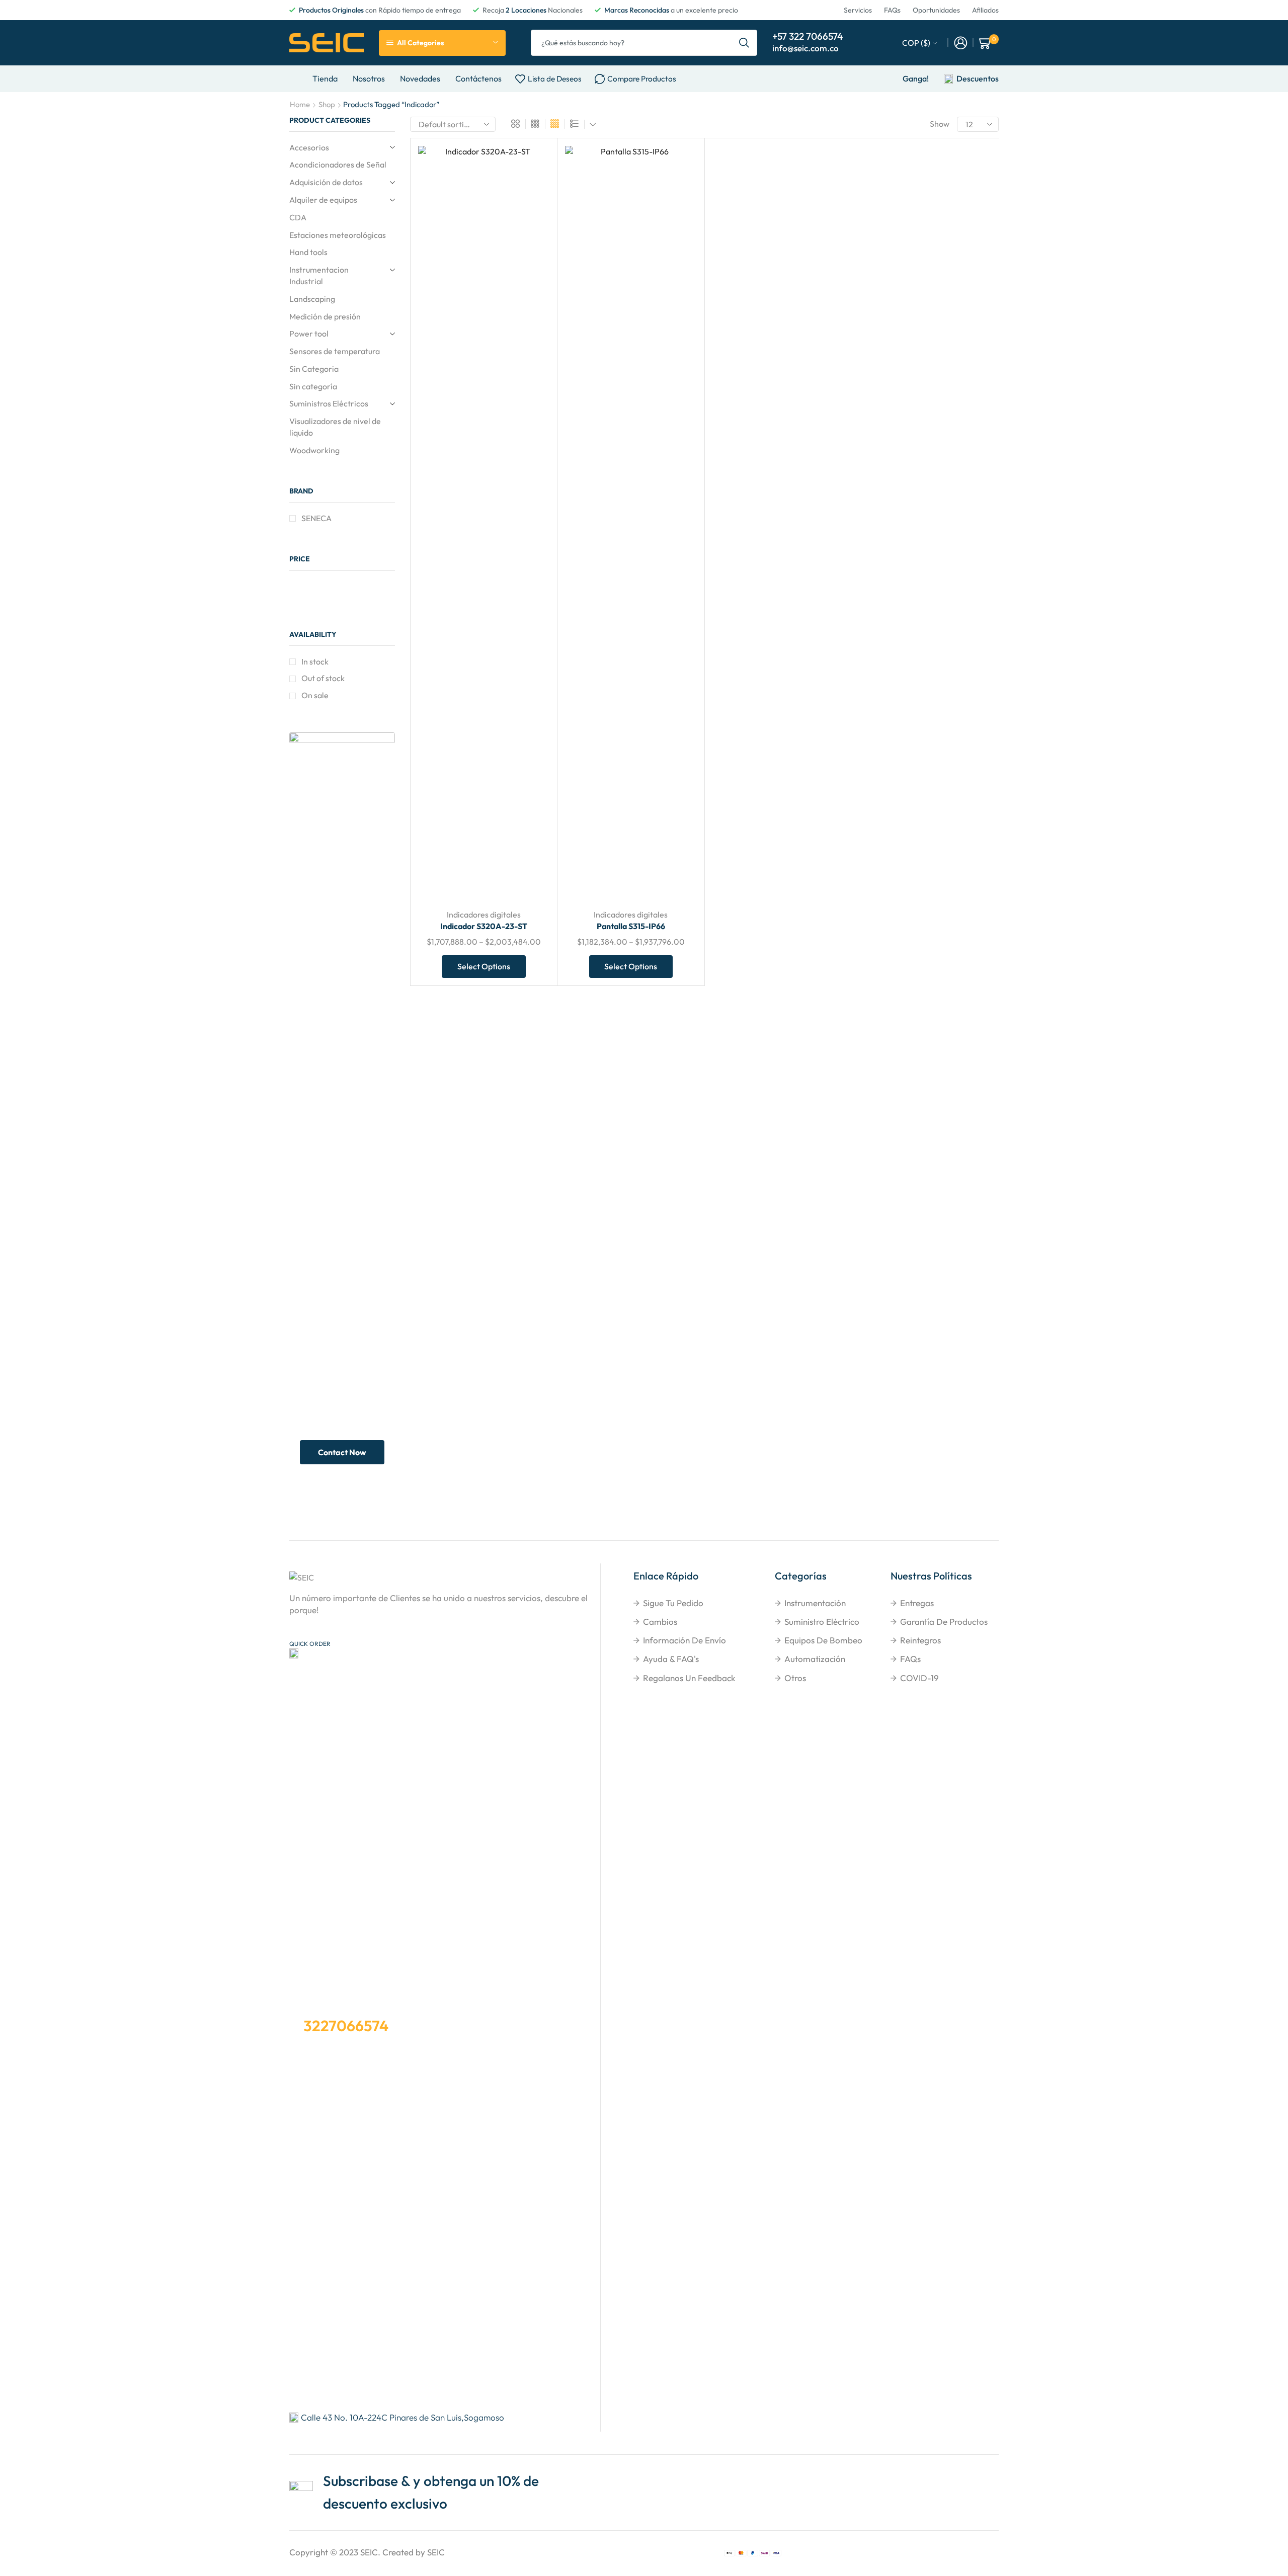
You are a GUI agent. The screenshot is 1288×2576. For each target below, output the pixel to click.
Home (300, 104)
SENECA (316, 518)
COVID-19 (919, 1678)
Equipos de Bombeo (823, 1640)
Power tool (309, 334)
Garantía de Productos (944, 1622)
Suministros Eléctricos (329, 403)
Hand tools (308, 252)
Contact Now (342, 1452)
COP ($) (916, 43)
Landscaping (312, 299)
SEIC (369, 2552)
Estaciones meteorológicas (338, 235)
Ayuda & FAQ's (671, 1659)
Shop (327, 104)
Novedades (420, 78)
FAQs (910, 1659)
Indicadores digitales (484, 915)
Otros (795, 1678)
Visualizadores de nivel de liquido (335, 427)
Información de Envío (685, 1640)
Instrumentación (815, 1603)
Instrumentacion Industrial (319, 275)
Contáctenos (478, 78)
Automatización (815, 1659)
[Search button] (744, 43)
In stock (315, 661)
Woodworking (314, 450)
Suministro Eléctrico (822, 1622)
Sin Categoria (314, 369)
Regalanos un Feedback (689, 1678)
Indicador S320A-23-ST (484, 926)
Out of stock (323, 678)
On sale (315, 695)
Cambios (660, 1622)
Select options (531, 834)
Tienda (325, 78)
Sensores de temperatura (335, 351)
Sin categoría (313, 386)
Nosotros (369, 78)
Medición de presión (325, 316)
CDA (298, 217)
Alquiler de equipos (323, 200)
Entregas (917, 1603)
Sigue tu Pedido (673, 1603)
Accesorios (309, 147)
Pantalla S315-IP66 (631, 926)
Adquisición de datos (326, 182)
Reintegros (920, 1640)
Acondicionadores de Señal (338, 164)
